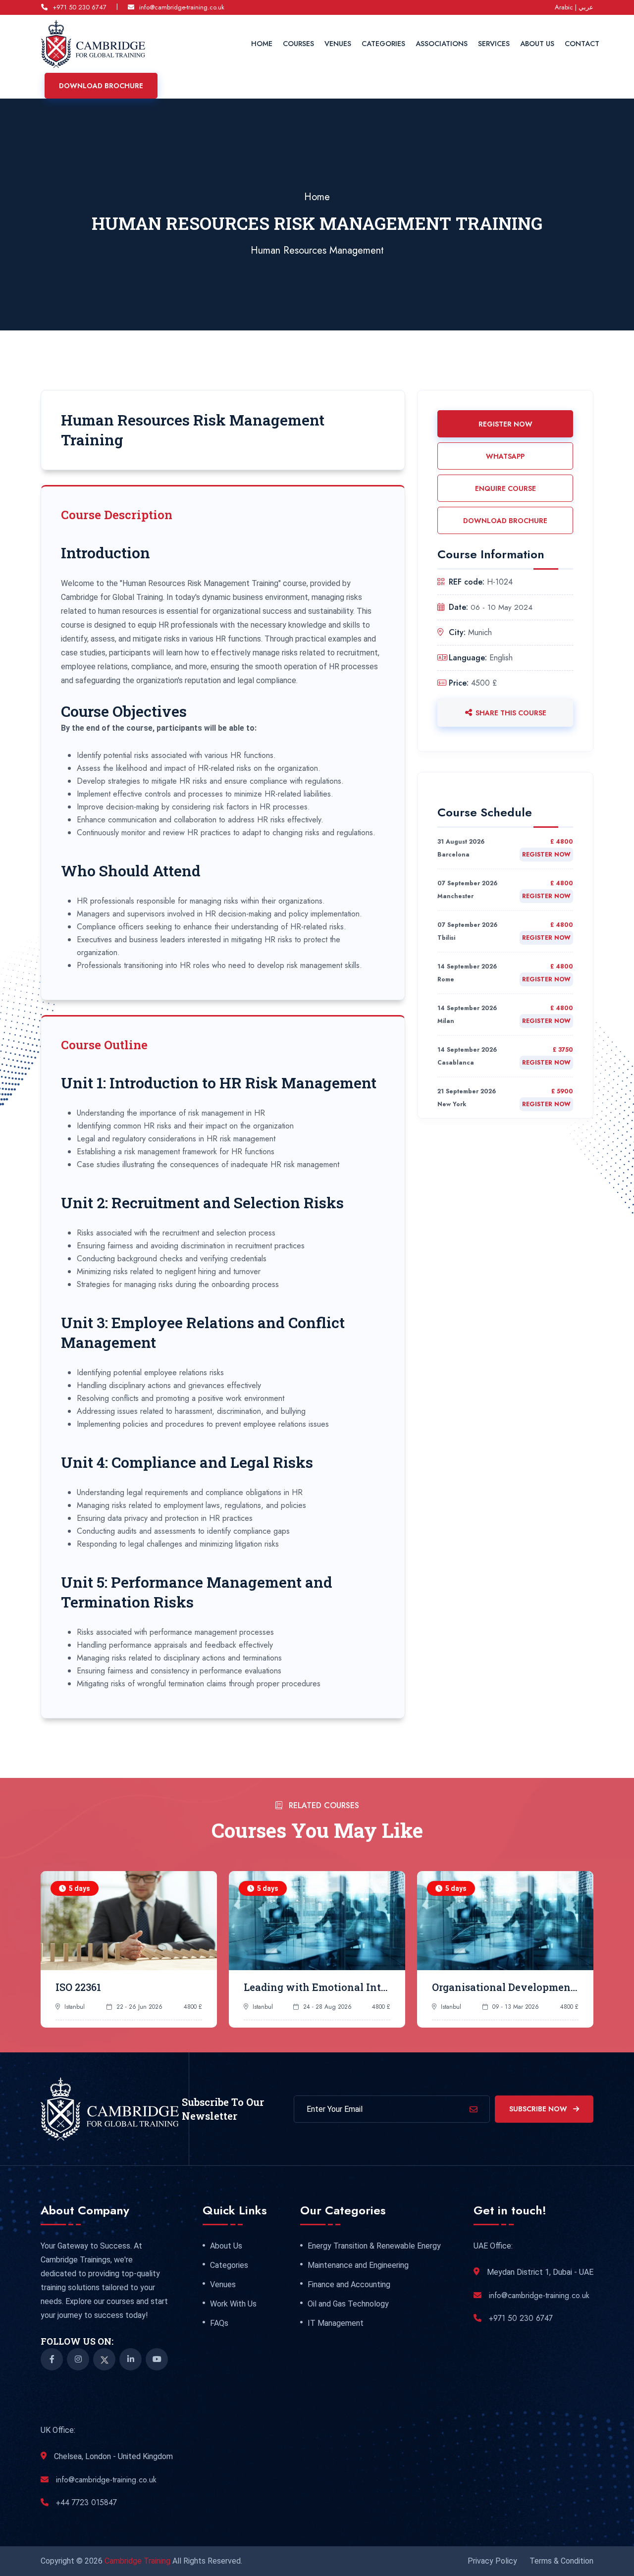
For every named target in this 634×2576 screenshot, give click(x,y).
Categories (383, 44)
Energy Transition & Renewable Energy (374, 2246)
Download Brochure (101, 86)
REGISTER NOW (505, 424)
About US (537, 44)
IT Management (336, 2323)
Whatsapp (505, 456)
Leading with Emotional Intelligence (335, 1987)
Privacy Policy (492, 2561)
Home (262, 44)
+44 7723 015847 (86, 2502)
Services (494, 44)
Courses (298, 44)
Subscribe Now (539, 2109)
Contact (582, 44)
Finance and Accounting (349, 2285)
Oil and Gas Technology (348, 2304)
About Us (226, 2246)
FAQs (219, 2323)
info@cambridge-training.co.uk (182, 7)
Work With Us (233, 2304)
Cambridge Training (138, 2561)
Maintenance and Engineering (358, 2265)
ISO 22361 (78, 1987)
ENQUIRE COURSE (505, 488)
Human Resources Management (317, 250)
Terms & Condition (561, 2561)
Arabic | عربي (574, 7)
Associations (442, 44)
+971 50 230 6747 (79, 7)
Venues (338, 44)
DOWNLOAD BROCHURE (505, 521)
